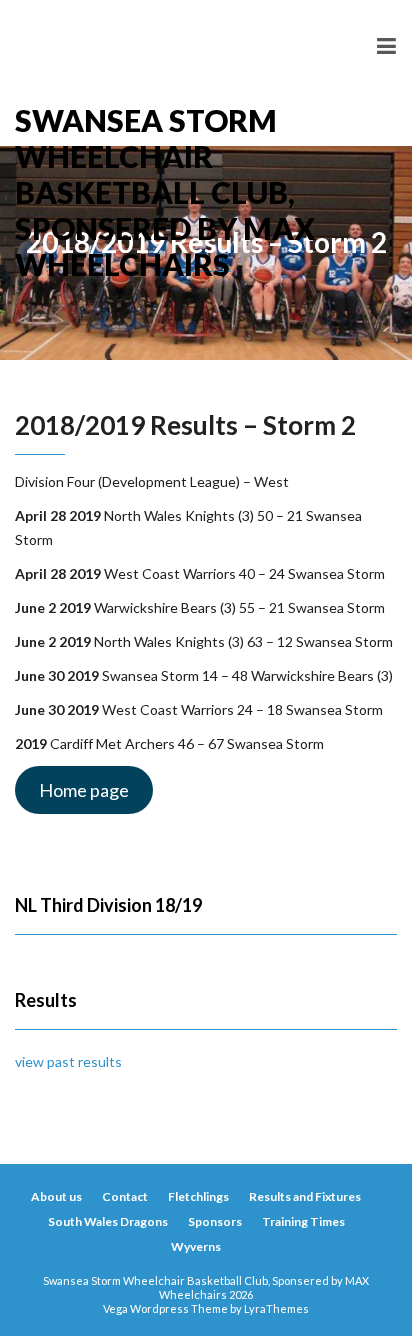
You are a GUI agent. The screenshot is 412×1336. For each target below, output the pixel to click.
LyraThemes (276, 1308)
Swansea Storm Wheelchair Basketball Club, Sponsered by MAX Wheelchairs (165, 124)
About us (56, 1196)
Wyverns (196, 1246)
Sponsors (215, 1221)
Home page (84, 790)
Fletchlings (198, 1196)
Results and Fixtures (305, 1196)
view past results (68, 1061)
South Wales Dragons (108, 1221)
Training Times (303, 1221)
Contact (125, 1196)
